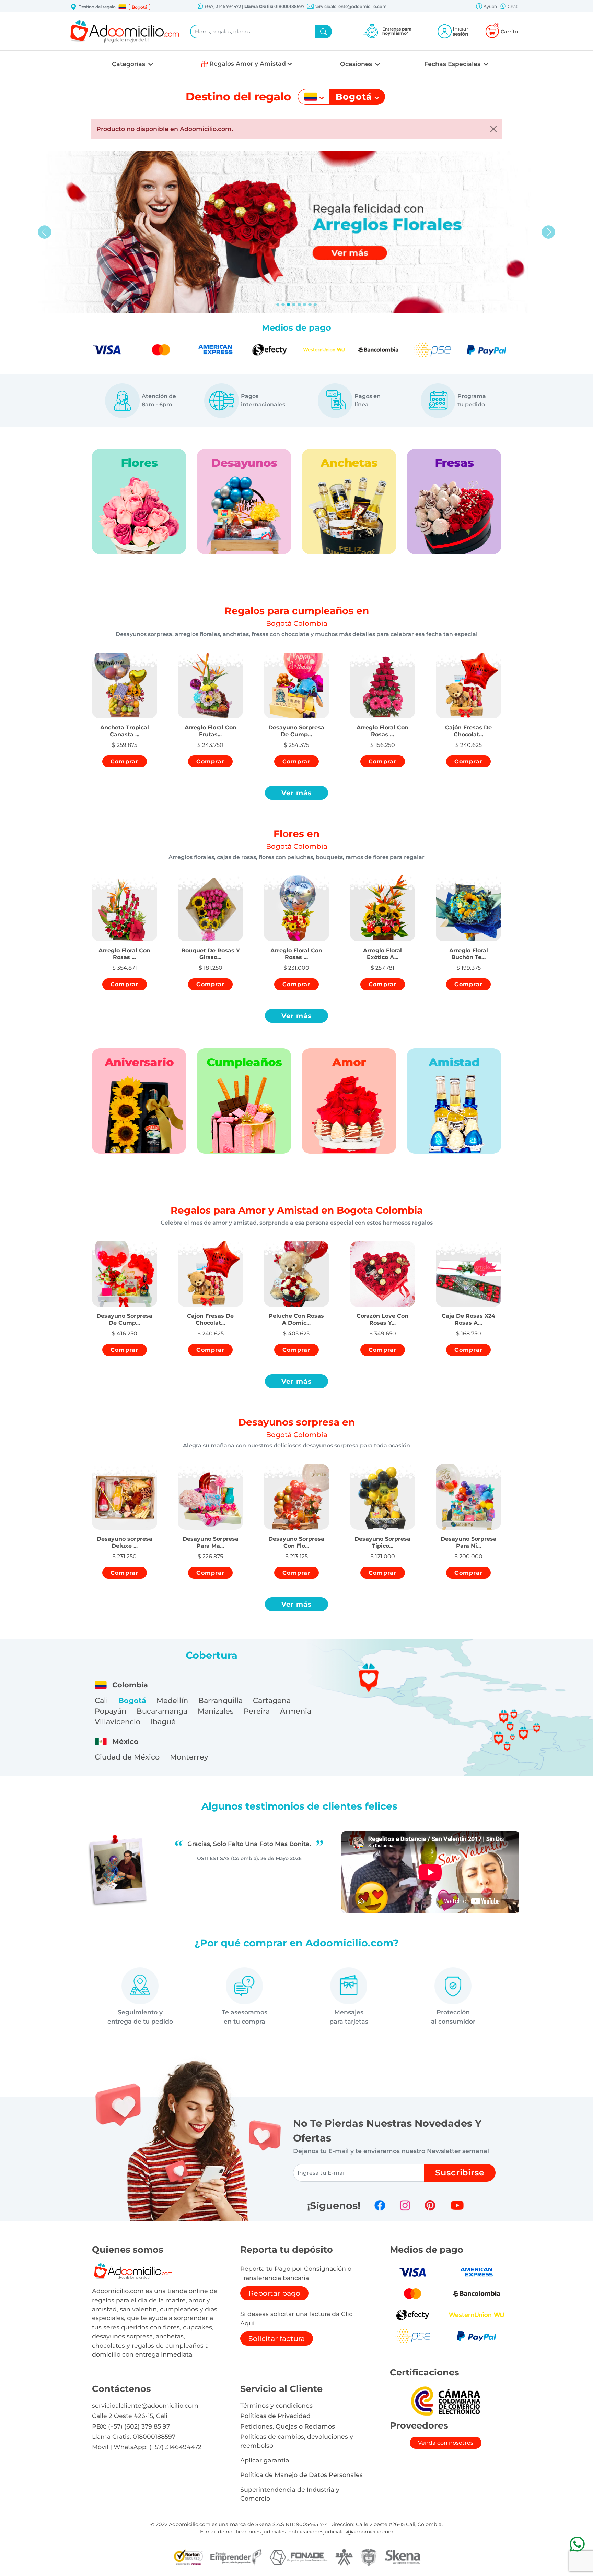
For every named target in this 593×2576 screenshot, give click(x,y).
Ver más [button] (297, 793)
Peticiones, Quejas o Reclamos (288, 2426)
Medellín (172, 1700)
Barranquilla (220, 1700)
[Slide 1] (283, 305)
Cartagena (272, 1700)
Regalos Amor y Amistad (248, 64)
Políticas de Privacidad (275, 2416)
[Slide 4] (299, 305)
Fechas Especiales (453, 64)
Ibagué (163, 1722)
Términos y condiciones (276, 2405)
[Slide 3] (294, 305)
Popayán (111, 1711)
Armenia (296, 1711)
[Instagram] (405, 2205)
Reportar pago (274, 2293)
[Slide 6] (310, 305)
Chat (512, 6)
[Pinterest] (430, 2205)
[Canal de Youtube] (457, 2205)
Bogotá (132, 1700)
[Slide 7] (315, 305)
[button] (122, 7)
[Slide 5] (305, 305)
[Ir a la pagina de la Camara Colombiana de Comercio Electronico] (445, 2401)
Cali (101, 1700)
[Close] (493, 129)
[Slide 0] (278, 305)
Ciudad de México (127, 1757)
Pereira (257, 1711)
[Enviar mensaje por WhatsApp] (577, 2544)
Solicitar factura (277, 2339)
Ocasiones (357, 64)
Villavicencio (118, 1722)
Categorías (129, 64)
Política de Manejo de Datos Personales (301, 2475)
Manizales (216, 1711)
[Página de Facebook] (380, 2205)
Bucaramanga (162, 1711)
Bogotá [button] (139, 7)
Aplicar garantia (265, 2460)
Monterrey (189, 1757)
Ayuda (490, 6)
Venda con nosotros (446, 2443)
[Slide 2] (289, 305)
